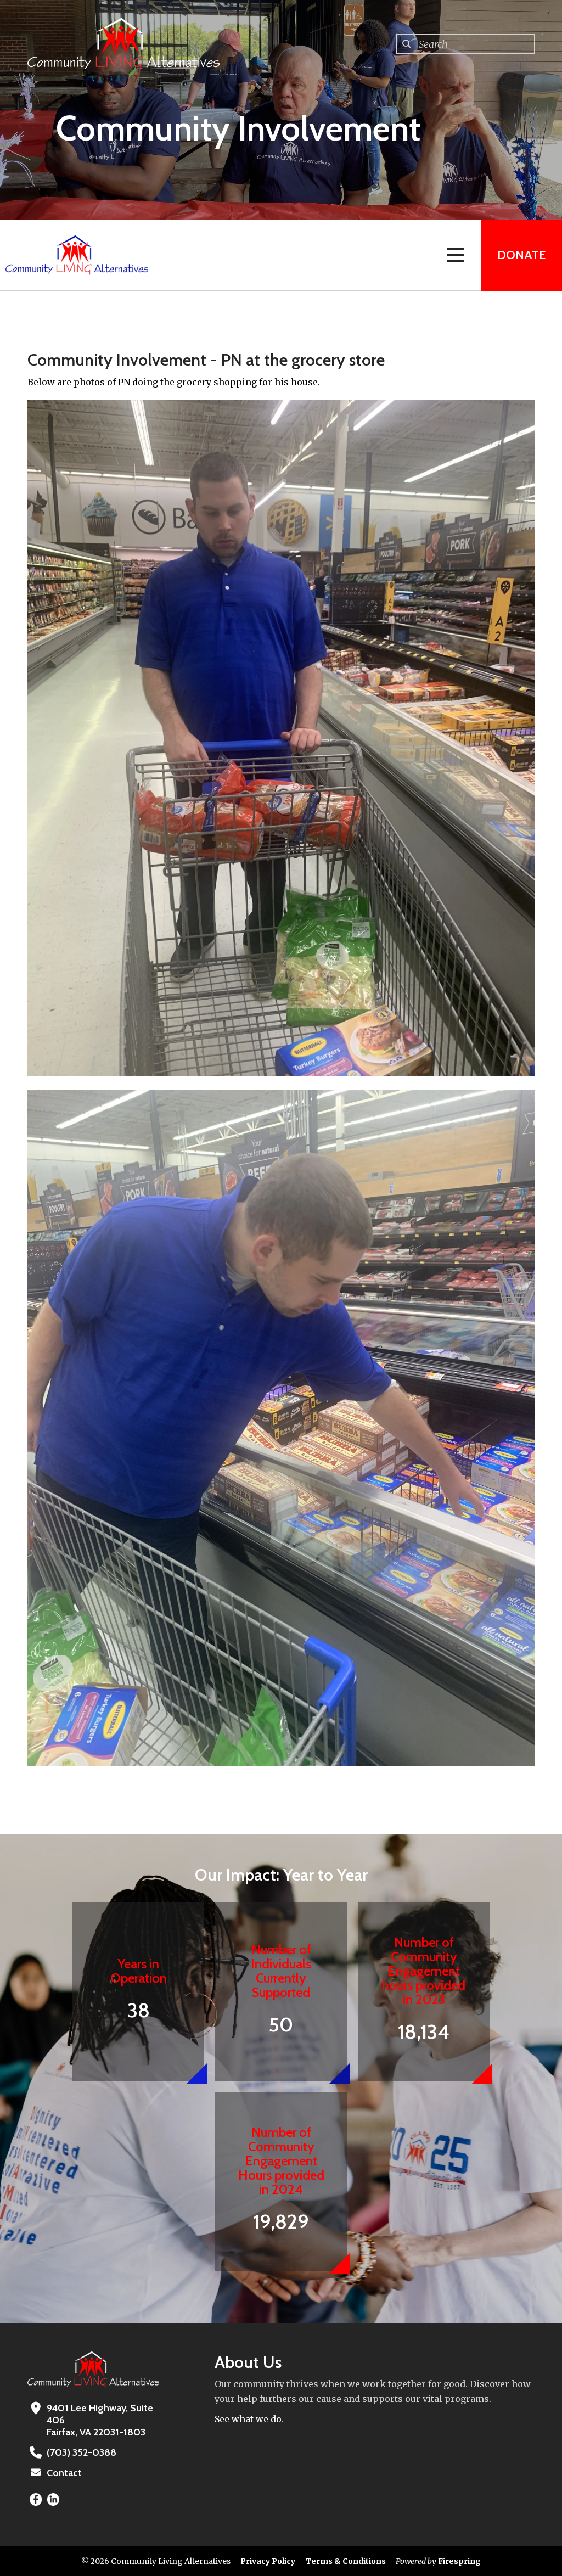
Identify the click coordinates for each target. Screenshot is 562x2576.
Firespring (459, 2561)
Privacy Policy (268, 2561)
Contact (64, 2473)
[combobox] (465, 44)
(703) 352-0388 (82, 2452)
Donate (521, 255)
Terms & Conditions (346, 2561)
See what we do (248, 2419)
